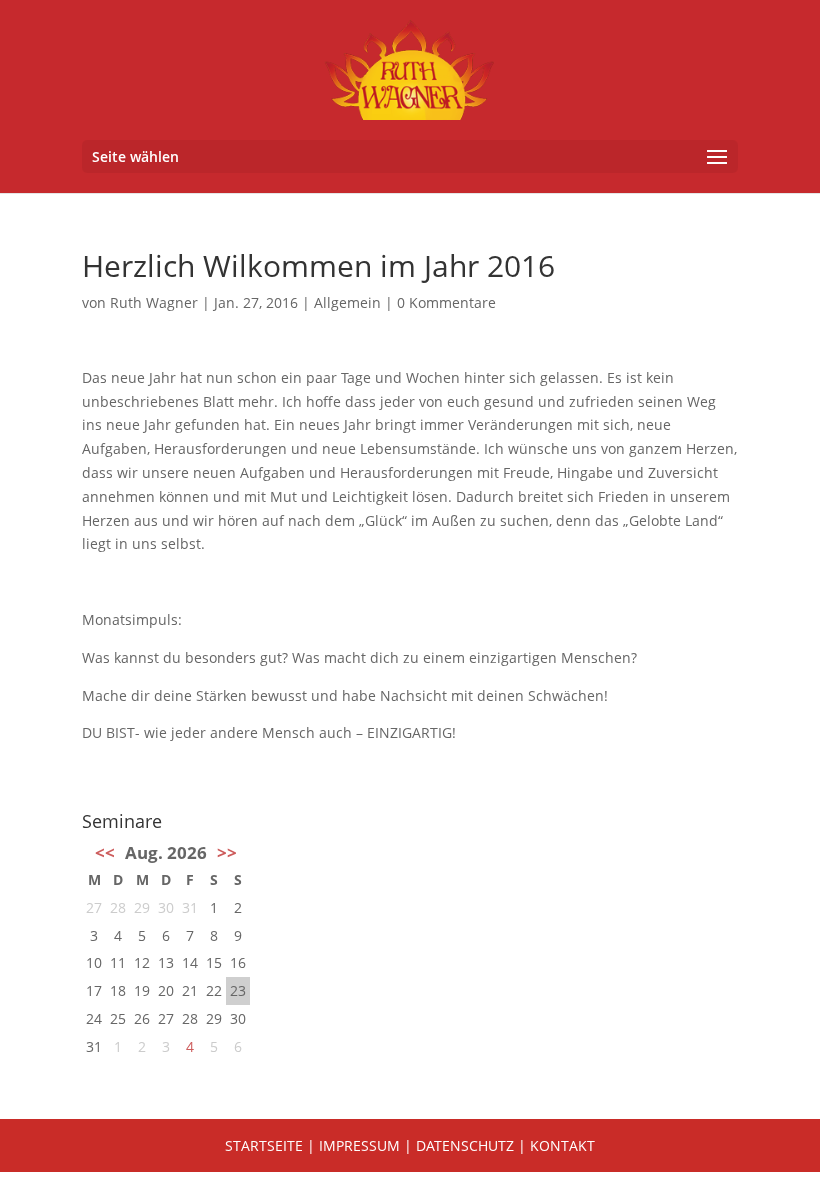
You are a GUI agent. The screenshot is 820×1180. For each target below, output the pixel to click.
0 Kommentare (446, 302)
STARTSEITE (264, 1145)
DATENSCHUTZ (465, 1145)
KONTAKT (562, 1145)
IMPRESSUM (359, 1145)
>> (227, 852)
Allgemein (347, 302)
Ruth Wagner (154, 302)
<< (105, 852)
